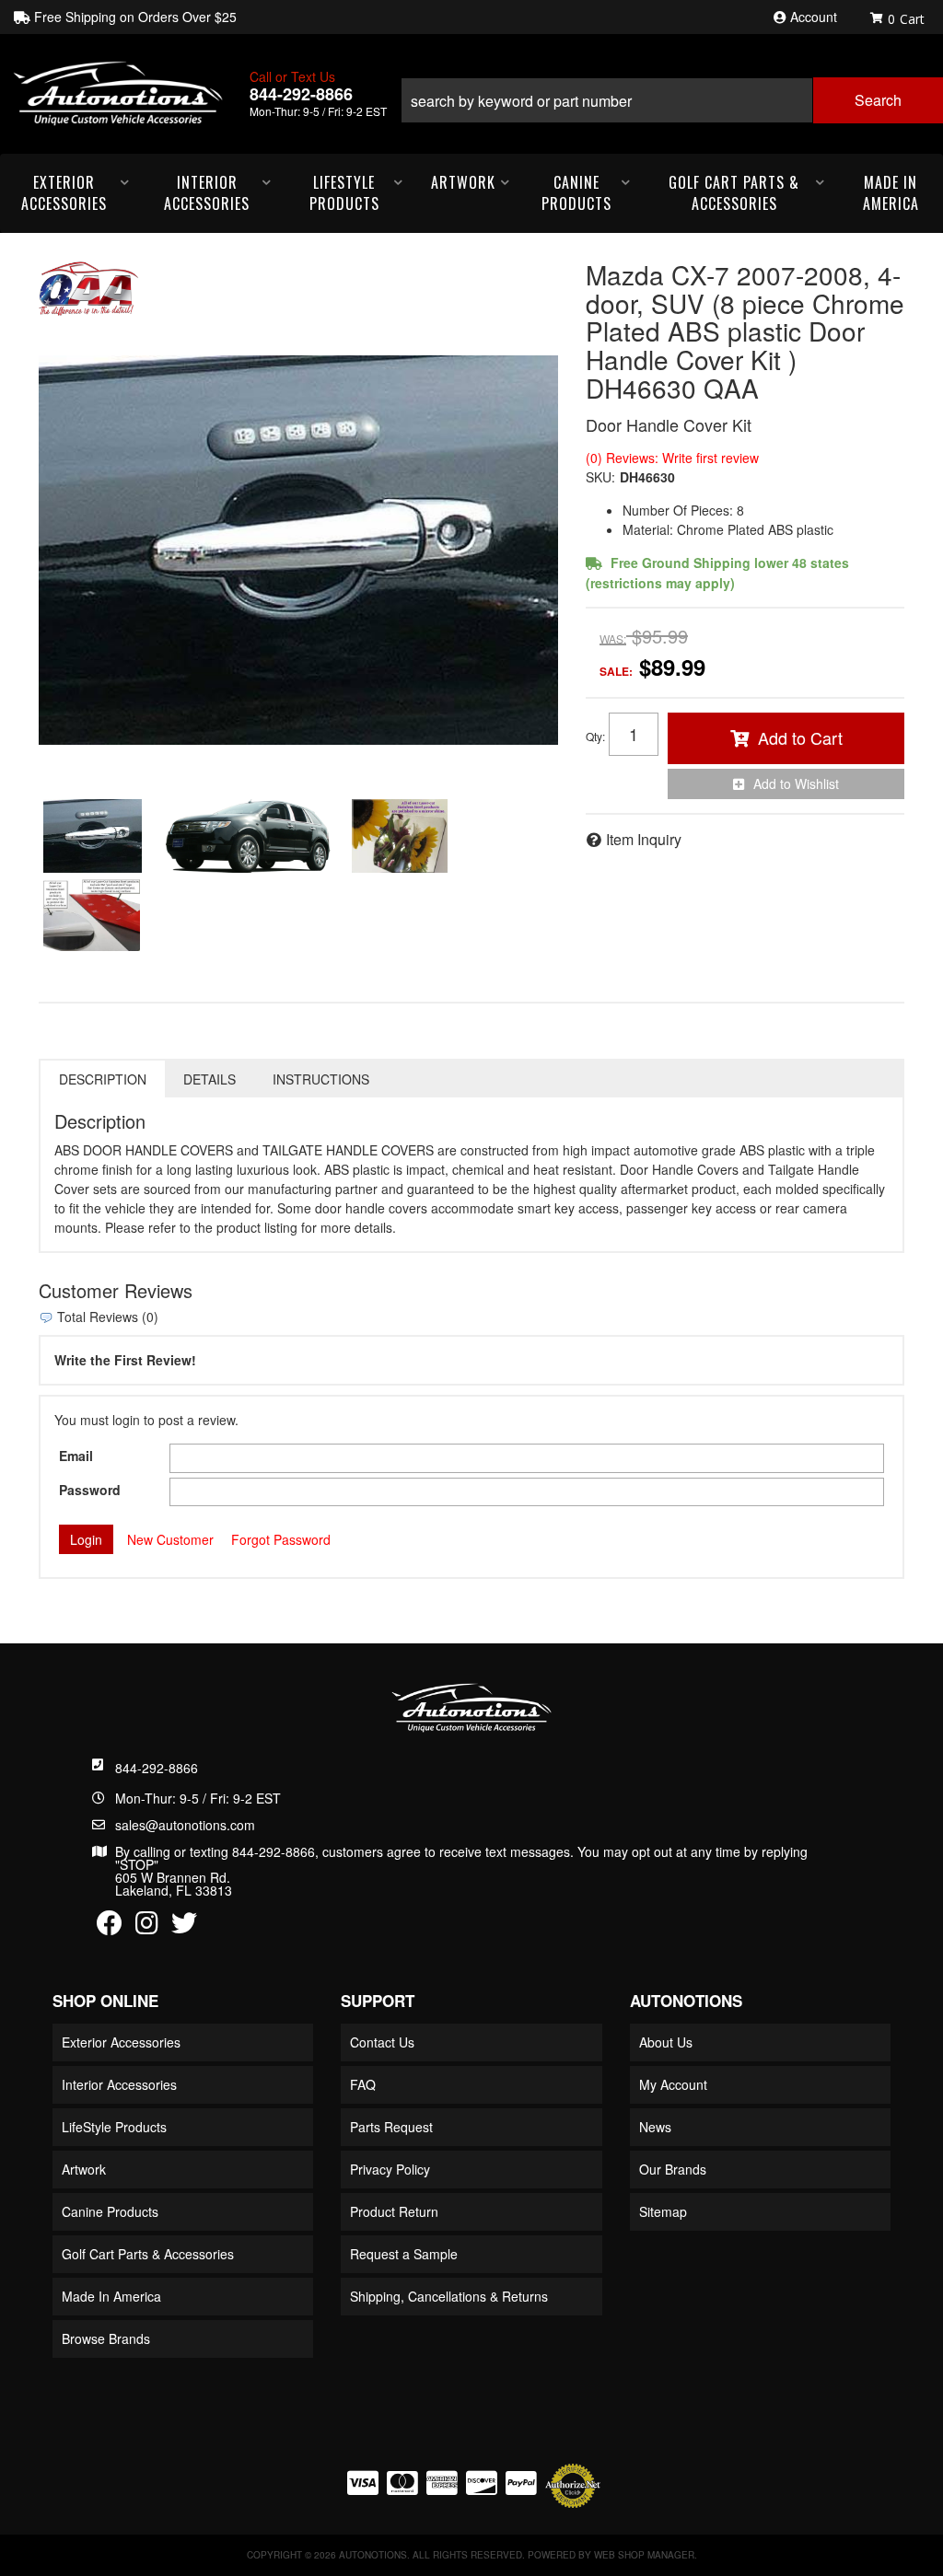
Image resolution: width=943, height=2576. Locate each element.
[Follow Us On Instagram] (147, 1927)
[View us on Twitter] (184, 1927)
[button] (672, 93)
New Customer (170, 1539)
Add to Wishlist (796, 783)
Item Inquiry (644, 839)
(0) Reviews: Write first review (672, 458)
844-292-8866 (157, 1768)
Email (76, 1456)
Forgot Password (281, 1539)
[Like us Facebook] (110, 1927)
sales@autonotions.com (185, 1825)
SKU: (600, 477)
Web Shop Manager (644, 2555)
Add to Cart (800, 737)
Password (90, 1490)
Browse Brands (106, 2338)
